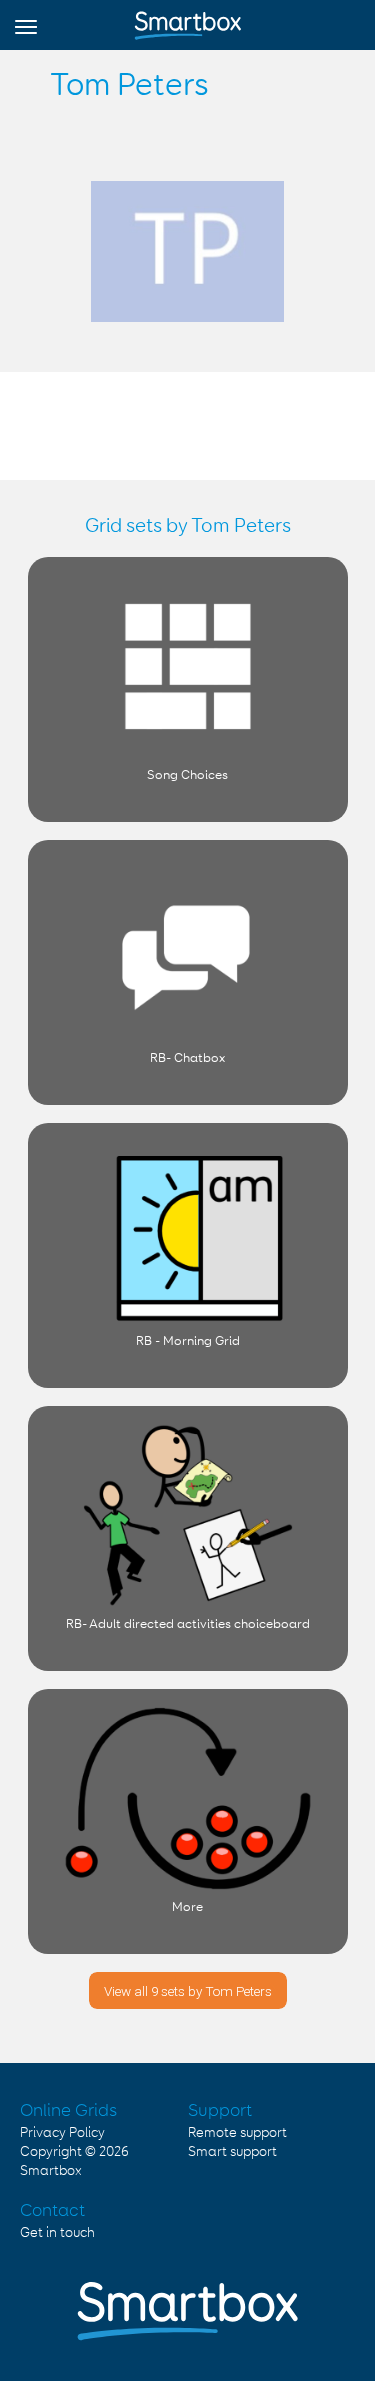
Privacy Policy (62, 2133)
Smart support (232, 2152)
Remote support (237, 2133)
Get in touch (57, 2233)
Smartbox (51, 2171)
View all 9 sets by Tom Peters (188, 1991)
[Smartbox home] (187, 21)
